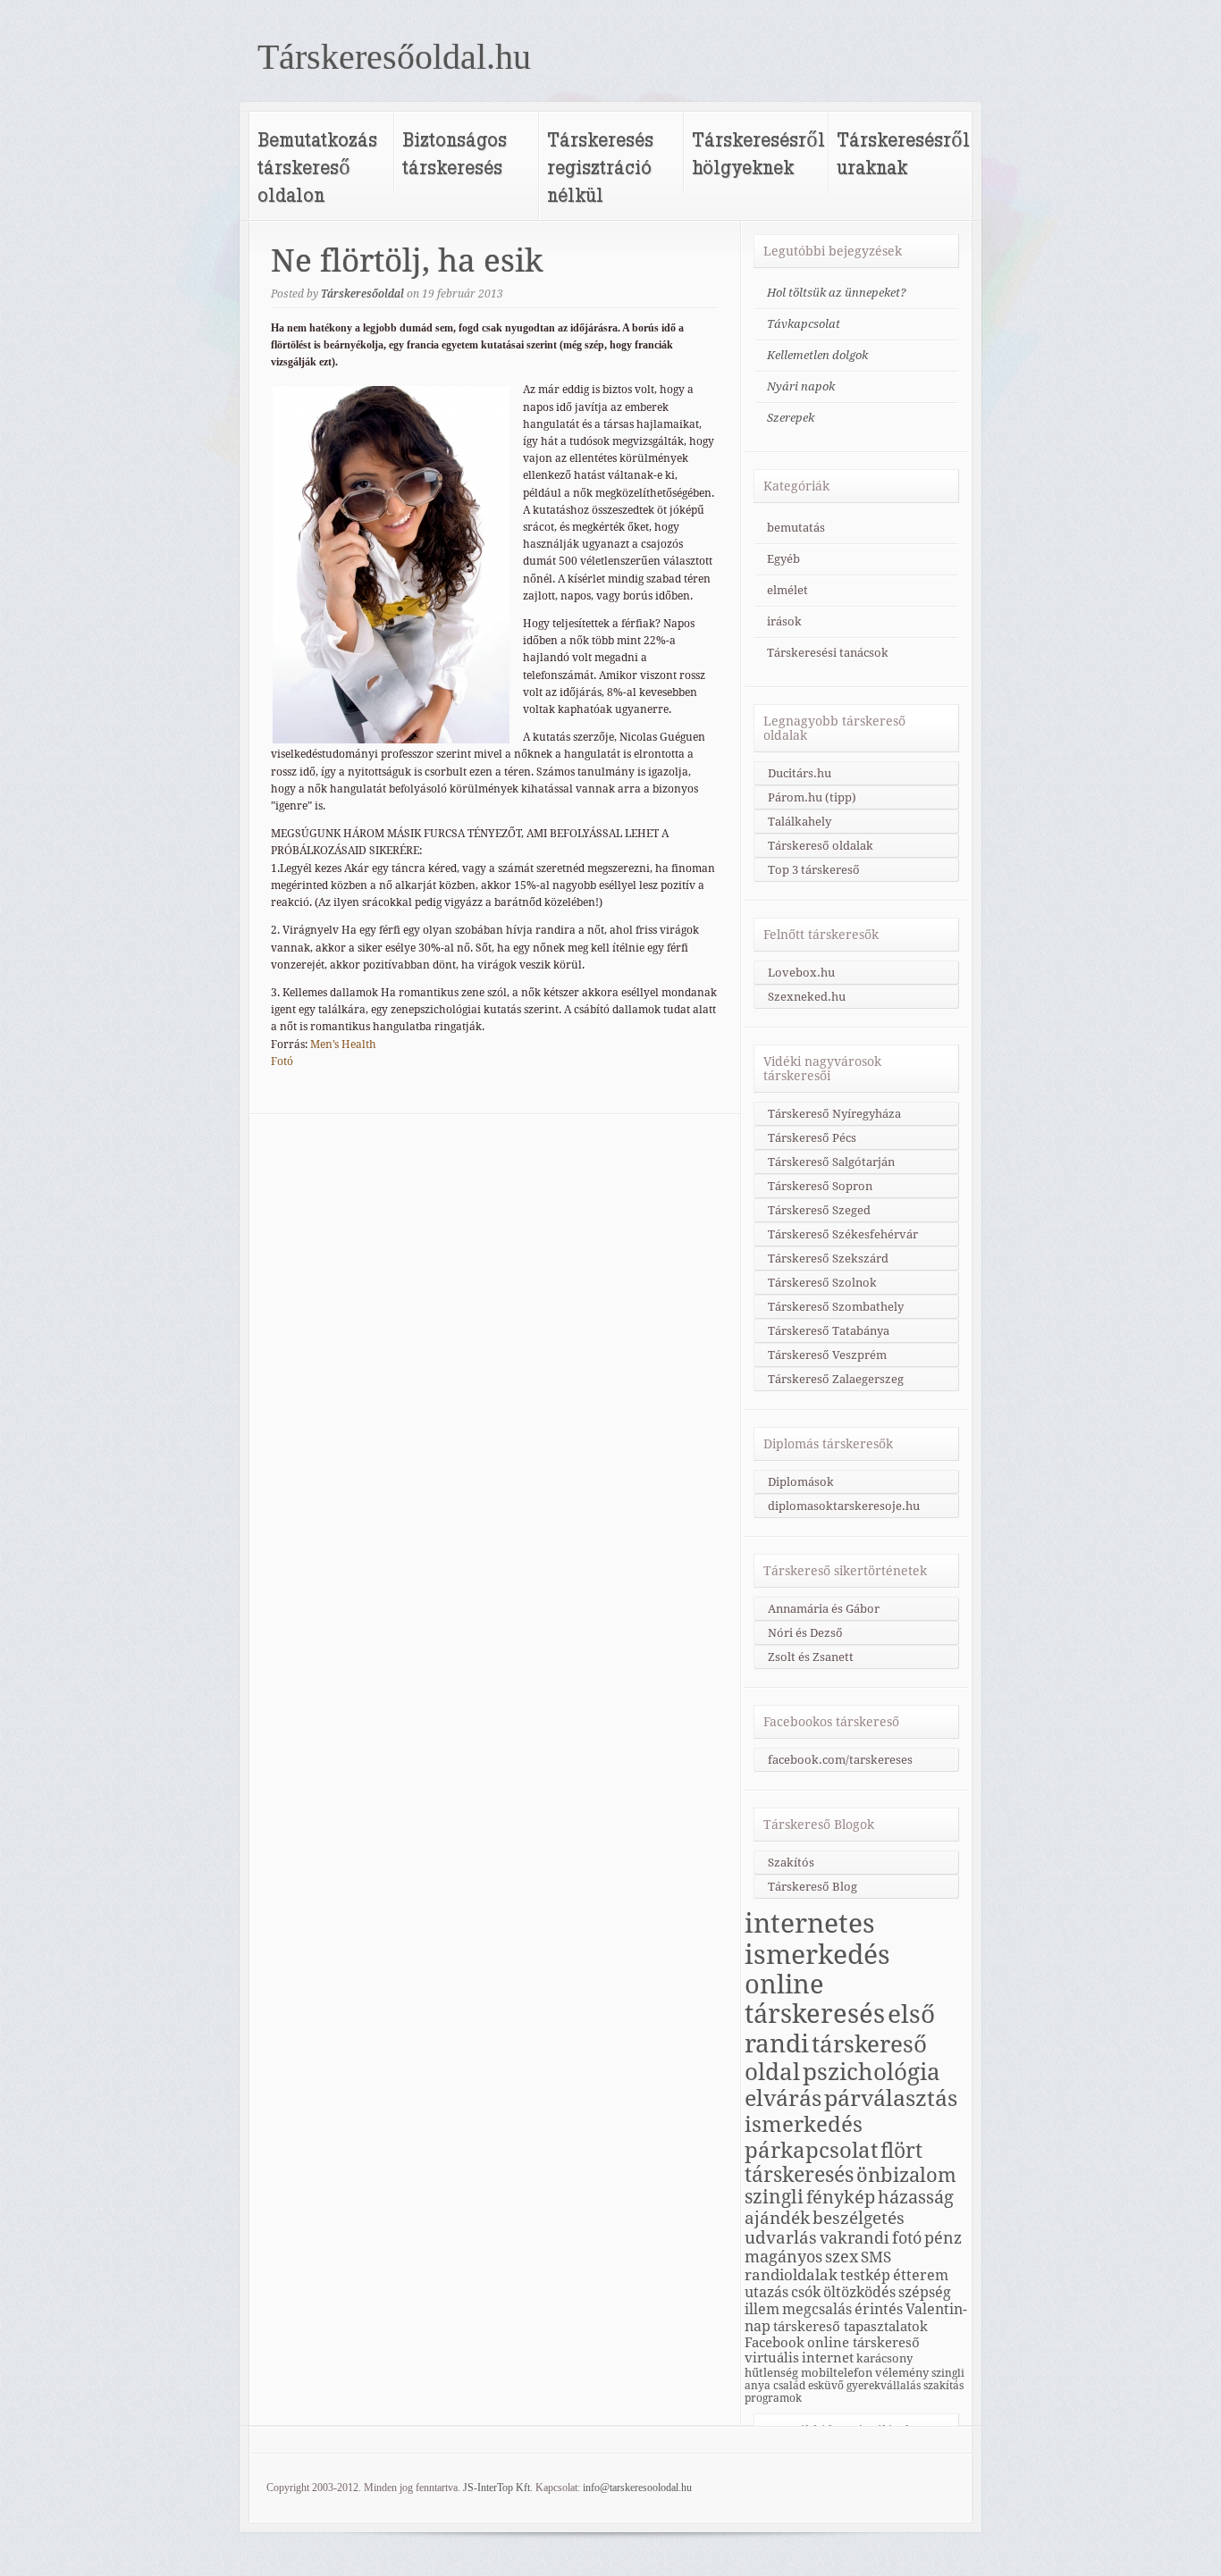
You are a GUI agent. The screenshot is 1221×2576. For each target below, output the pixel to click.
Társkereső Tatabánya (829, 1331)
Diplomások (801, 1482)
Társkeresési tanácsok (828, 653)
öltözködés (859, 2292)
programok (773, 2398)
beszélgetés (859, 2218)
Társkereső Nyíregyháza (834, 1114)
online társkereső (863, 2342)
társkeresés (799, 2175)
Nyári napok (801, 386)
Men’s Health (343, 1045)
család (789, 2386)
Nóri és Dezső (805, 1633)
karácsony (884, 2358)
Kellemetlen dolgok (817, 355)
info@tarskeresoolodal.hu (637, 2488)
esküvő (826, 2386)
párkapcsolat (811, 2150)
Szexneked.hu (807, 997)
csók (806, 2292)
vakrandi (855, 2238)
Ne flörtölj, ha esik (407, 261)
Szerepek (791, 418)
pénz (943, 2238)
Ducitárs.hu (800, 773)
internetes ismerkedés (817, 1939)
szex (842, 2257)
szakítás (943, 2386)
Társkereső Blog (813, 1887)
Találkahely (800, 822)
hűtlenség (771, 2372)
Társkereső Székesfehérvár (843, 1234)
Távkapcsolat (804, 324)
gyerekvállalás (884, 2386)
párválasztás (891, 2098)
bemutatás (796, 528)
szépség (925, 2292)
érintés (879, 2309)
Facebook (775, 2342)
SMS (876, 2257)
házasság (916, 2198)
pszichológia (872, 2072)
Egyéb (783, 559)
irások (784, 621)
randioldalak (791, 2275)
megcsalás (817, 2309)
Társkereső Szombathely (836, 1307)
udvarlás (781, 2237)
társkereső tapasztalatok (850, 2326)
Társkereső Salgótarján (831, 1162)
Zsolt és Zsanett (811, 1657)
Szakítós (791, 1863)
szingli (774, 2197)
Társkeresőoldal (362, 294)
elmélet (787, 590)
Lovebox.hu (801, 973)
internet (828, 2358)
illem (762, 2309)
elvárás (783, 2098)
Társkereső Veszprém (827, 1355)
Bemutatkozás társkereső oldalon (317, 167)
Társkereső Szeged (819, 1210)
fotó (907, 2238)
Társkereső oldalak (821, 846)
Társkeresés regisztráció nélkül (600, 167)
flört (901, 2151)
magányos (783, 2257)
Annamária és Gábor (824, 1609)
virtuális (772, 2358)
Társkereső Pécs (812, 1138)
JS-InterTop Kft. (498, 2488)
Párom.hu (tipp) (812, 797)
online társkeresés (815, 2000)
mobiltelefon (837, 2372)
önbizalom (906, 2175)
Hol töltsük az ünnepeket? (837, 293)
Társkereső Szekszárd (828, 1259)
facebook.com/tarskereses (840, 1760)
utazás (766, 2292)
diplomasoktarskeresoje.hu (844, 1506)
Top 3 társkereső (814, 870)
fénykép (841, 2197)
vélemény (902, 2372)
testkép (865, 2275)
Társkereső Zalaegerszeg (836, 1379)
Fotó (282, 1061)
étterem (921, 2275)
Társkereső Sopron (820, 1186)
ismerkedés (804, 2124)
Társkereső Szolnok (822, 1283)
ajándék (777, 2218)
